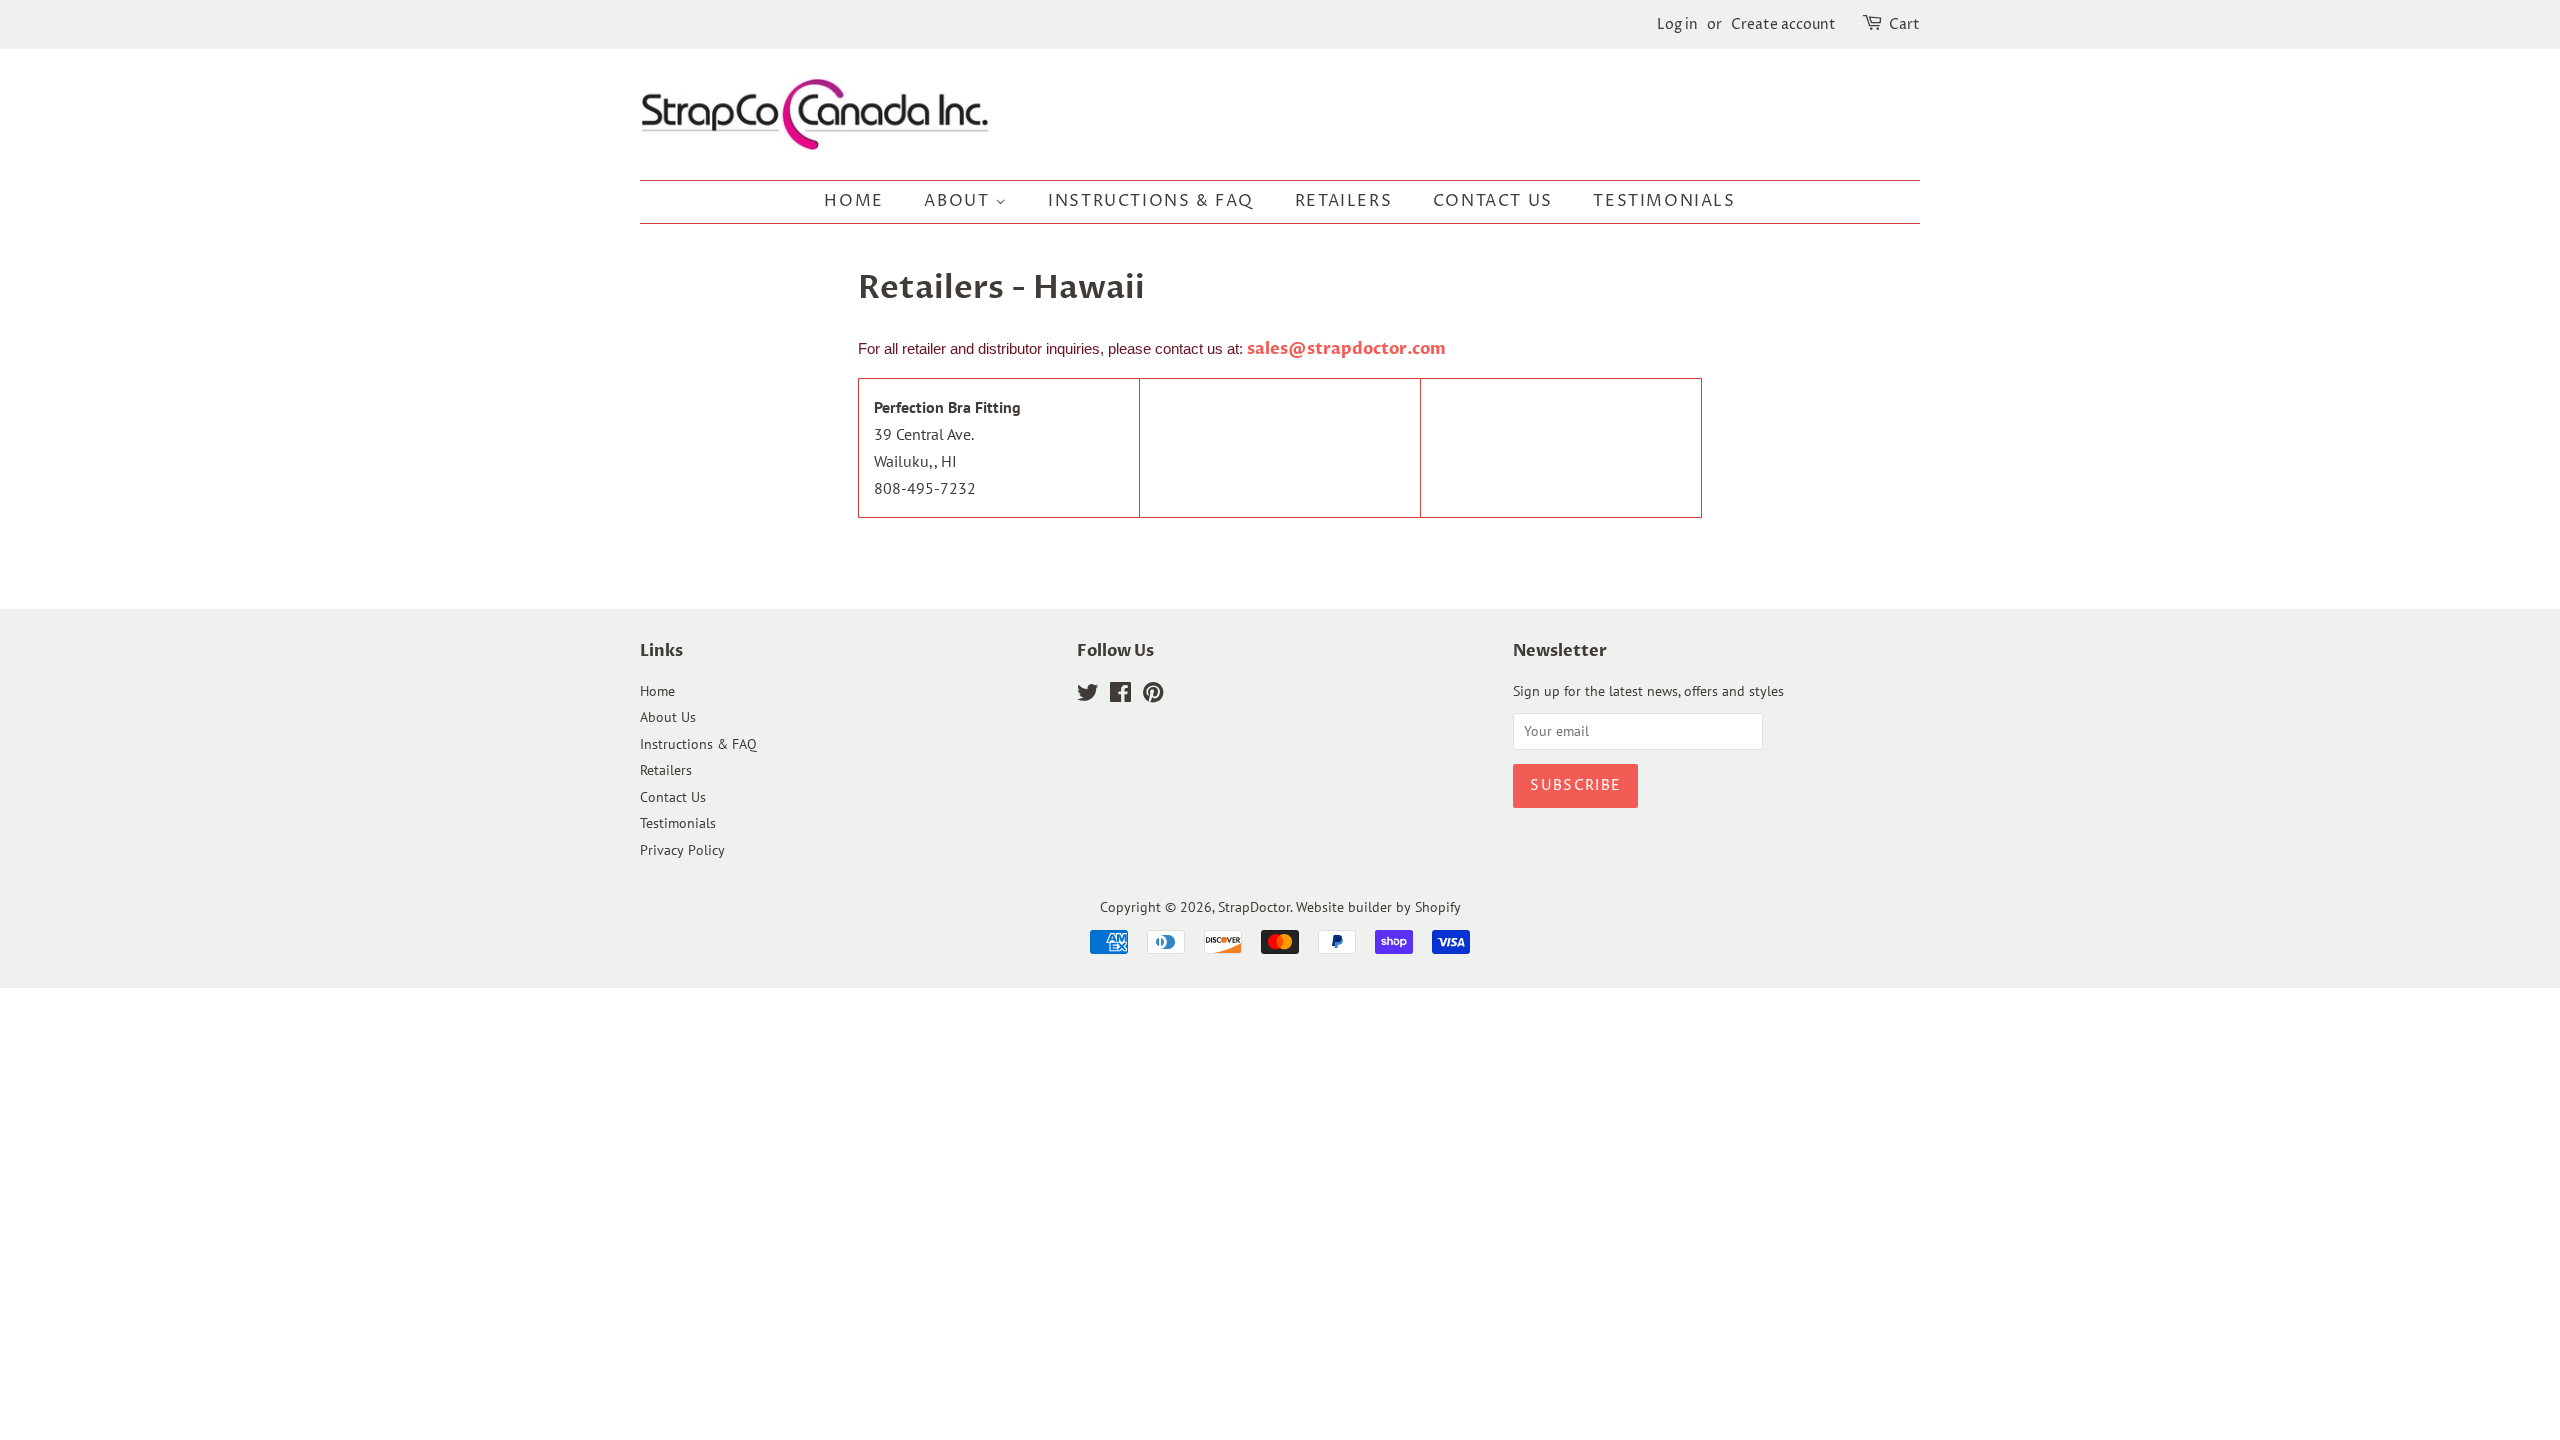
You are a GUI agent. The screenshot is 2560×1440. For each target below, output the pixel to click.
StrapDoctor (1254, 907)
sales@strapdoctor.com (1346, 349)
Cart (1904, 24)
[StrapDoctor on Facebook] (1120, 696)
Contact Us (1493, 201)
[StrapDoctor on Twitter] (1088, 696)
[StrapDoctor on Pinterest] (1153, 696)
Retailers (1343, 201)
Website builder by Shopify (1378, 907)
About (959, 201)
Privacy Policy (682, 850)
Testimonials (1664, 201)
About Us (668, 717)
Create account (1783, 24)
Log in (1677, 24)
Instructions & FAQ (1151, 201)
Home (853, 201)
